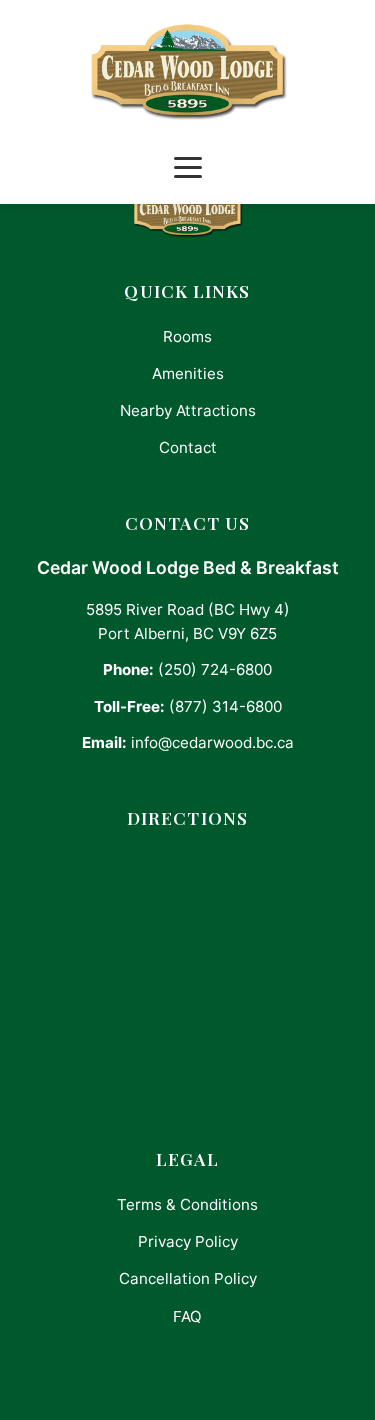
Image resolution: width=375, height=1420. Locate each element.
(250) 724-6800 (215, 669)
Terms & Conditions (187, 1204)
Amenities (188, 373)
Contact (188, 447)
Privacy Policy (188, 1241)
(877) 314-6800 (225, 706)
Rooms (187, 336)
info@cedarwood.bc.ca (212, 742)
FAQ (187, 1316)
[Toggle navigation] (188, 168)
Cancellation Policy (188, 1278)
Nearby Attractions (188, 410)
